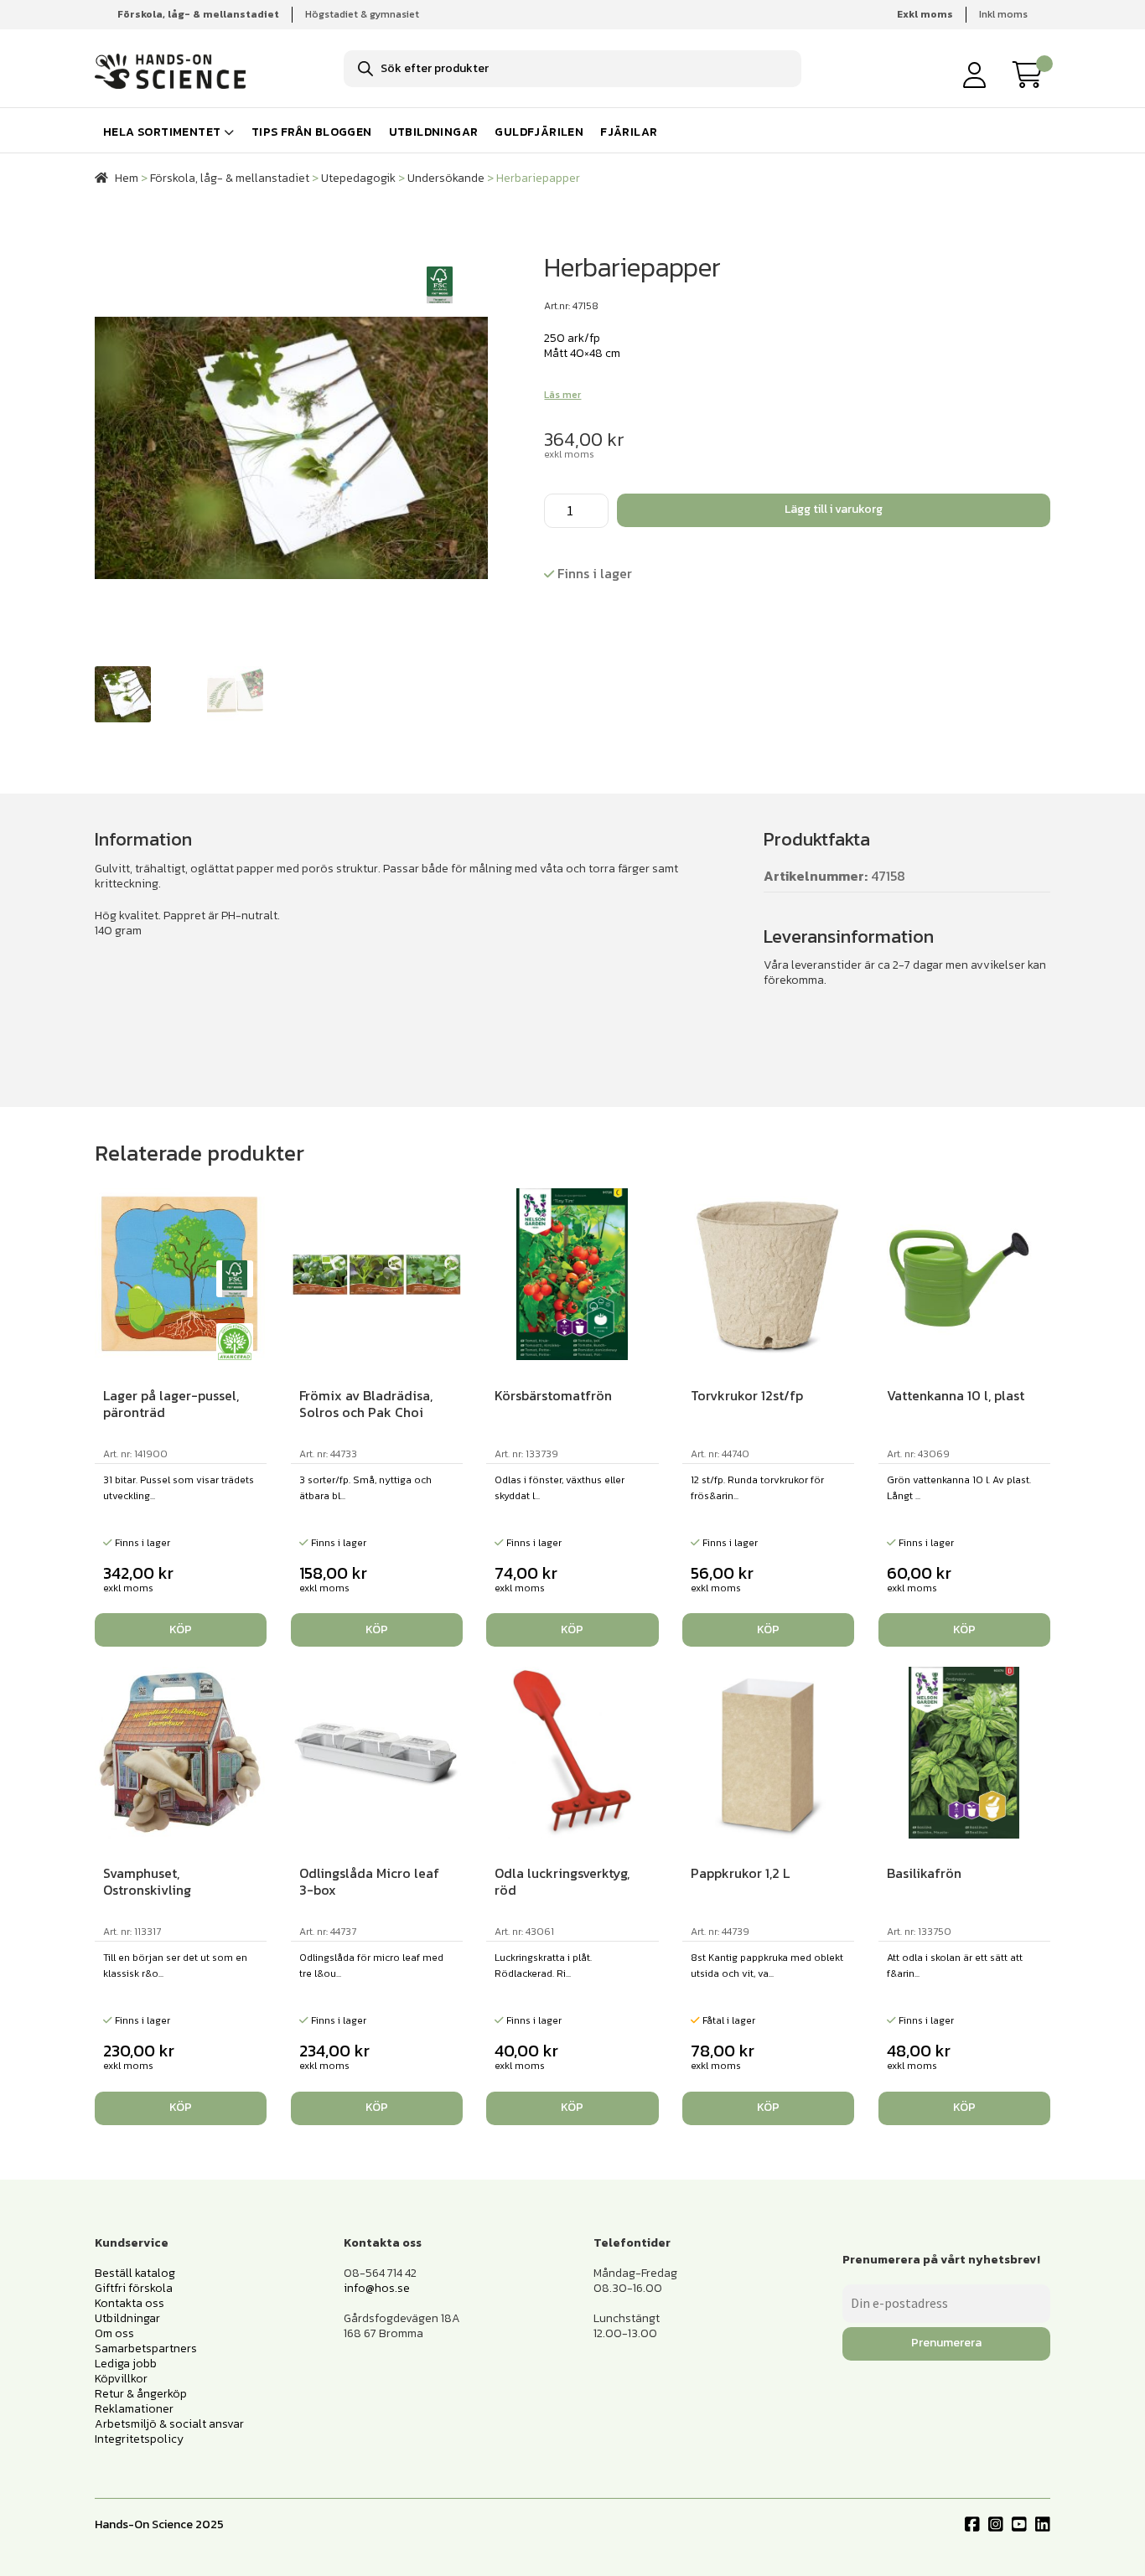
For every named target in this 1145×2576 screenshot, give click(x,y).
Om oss (114, 2333)
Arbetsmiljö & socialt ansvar (169, 2424)
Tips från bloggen (312, 132)
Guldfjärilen (539, 132)
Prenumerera (946, 2343)
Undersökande (446, 178)
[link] (1032, 75)
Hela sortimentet (162, 132)
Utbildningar (434, 132)
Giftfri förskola (134, 2288)
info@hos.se (377, 2288)
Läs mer (562, 395)
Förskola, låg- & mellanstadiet (230, 178)
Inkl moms (1003, 14)
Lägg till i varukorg (834, 509)
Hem (127, 178)
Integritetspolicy (139, 2439)
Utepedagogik (358, 178)
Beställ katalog (135, 2273)
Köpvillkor (121, 2379)
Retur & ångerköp (141, 2394)
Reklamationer (134, 2409)
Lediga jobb (126, 2364)
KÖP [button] (181, 1629)
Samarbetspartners (146, 2348)
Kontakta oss (130, 2303)
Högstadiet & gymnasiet (362, 14)
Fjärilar (629, 132)
